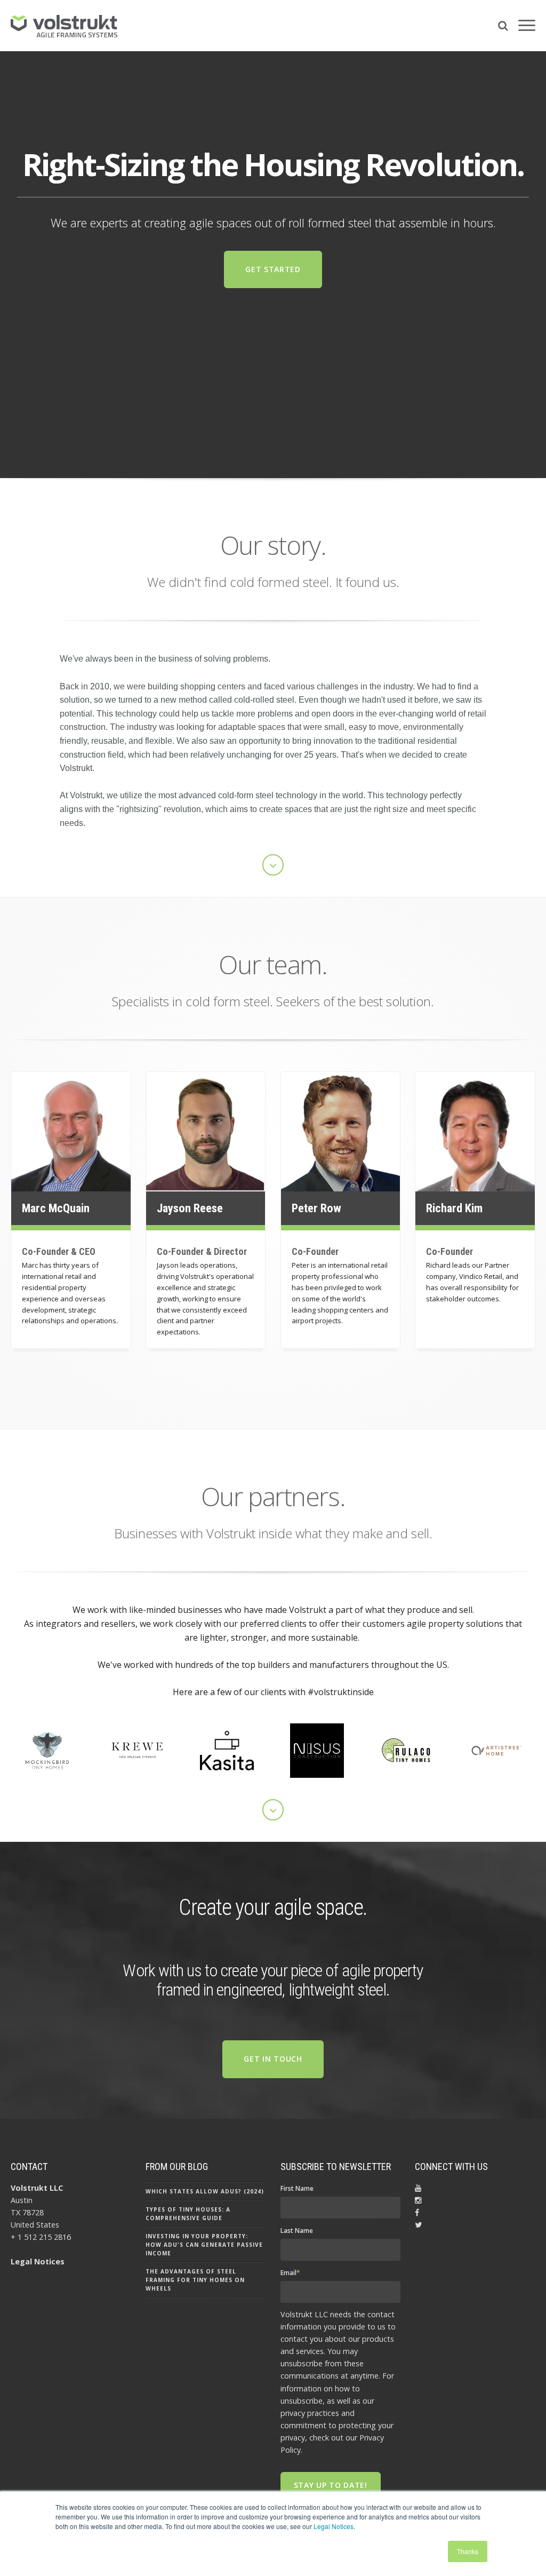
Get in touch (273, 2059)
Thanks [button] (468, 2551)
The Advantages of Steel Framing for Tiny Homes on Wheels (195, 2280)
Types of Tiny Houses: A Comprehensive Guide (188, 2214)
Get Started (273, 269)
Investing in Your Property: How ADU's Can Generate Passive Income (204, 2245)
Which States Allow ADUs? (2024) (205, 2191)
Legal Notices (334, 2526)
